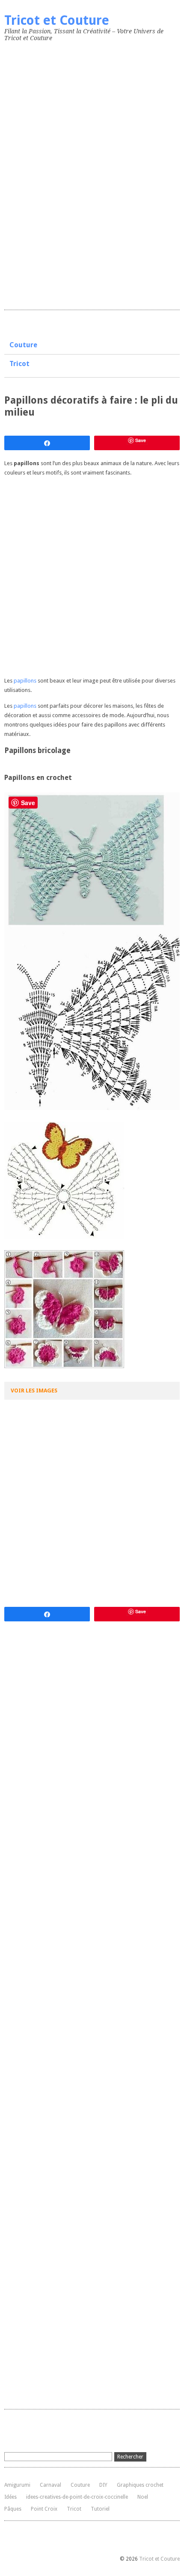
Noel (143, 2497)
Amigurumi (17, 2485)
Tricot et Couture (57, 20)
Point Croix (44, 2509)
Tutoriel (100, 2509)
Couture (23, 345)
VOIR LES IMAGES (34, 1391)
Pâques (13, 2509)
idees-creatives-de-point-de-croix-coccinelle (77, 2497)
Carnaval (50, 2485)
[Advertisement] (68, 174)
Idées (10, 2497)
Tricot (19, 364)
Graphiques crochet (140, 2485)
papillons (25, 681)
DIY (103, 2485)
